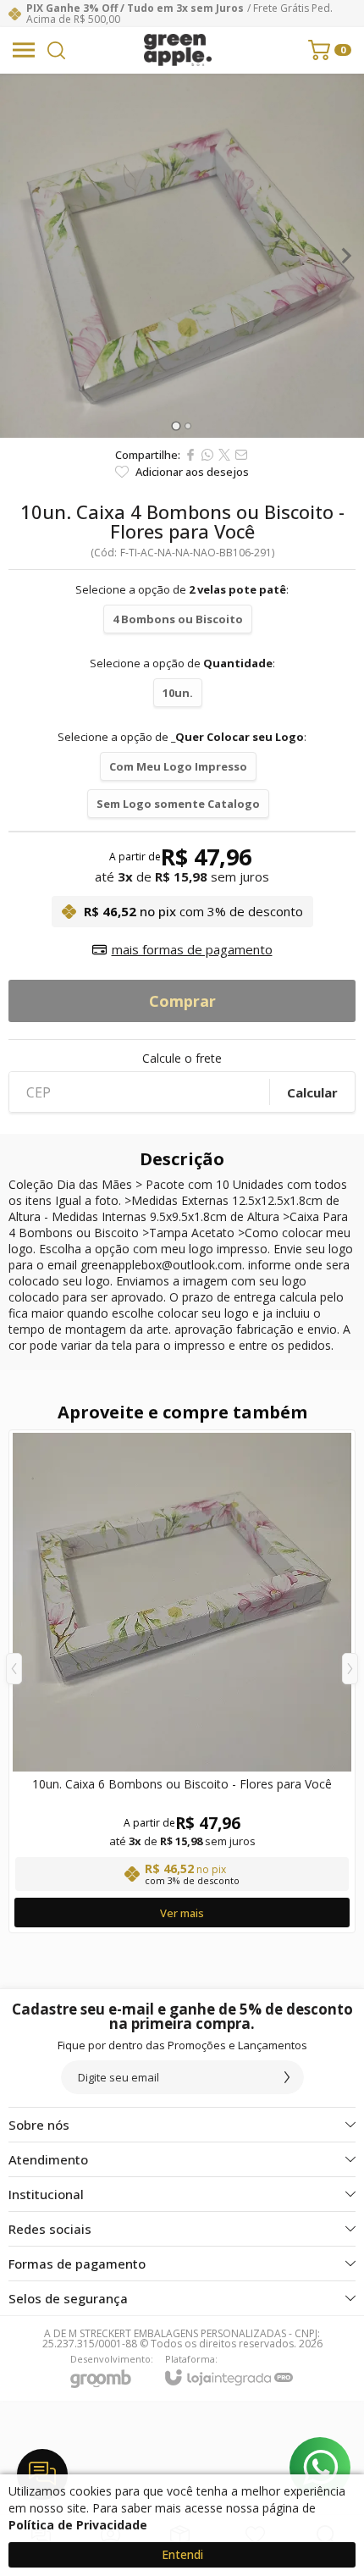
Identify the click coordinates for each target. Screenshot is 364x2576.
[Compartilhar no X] (224, 455)
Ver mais (182, 1913)
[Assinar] (287, 2077)
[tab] (176, 426)
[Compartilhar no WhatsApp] (207, 455)
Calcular (312, 1092)
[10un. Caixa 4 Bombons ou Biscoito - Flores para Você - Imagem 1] (182, 256)
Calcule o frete (182, 1059)
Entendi (182, 2554)
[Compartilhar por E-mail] (241, 455)
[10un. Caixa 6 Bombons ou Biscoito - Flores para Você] (182, 1681)
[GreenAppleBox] (178, 50)
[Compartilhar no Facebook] (190, 455)
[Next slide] (345, 256)
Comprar (182, 1001)
